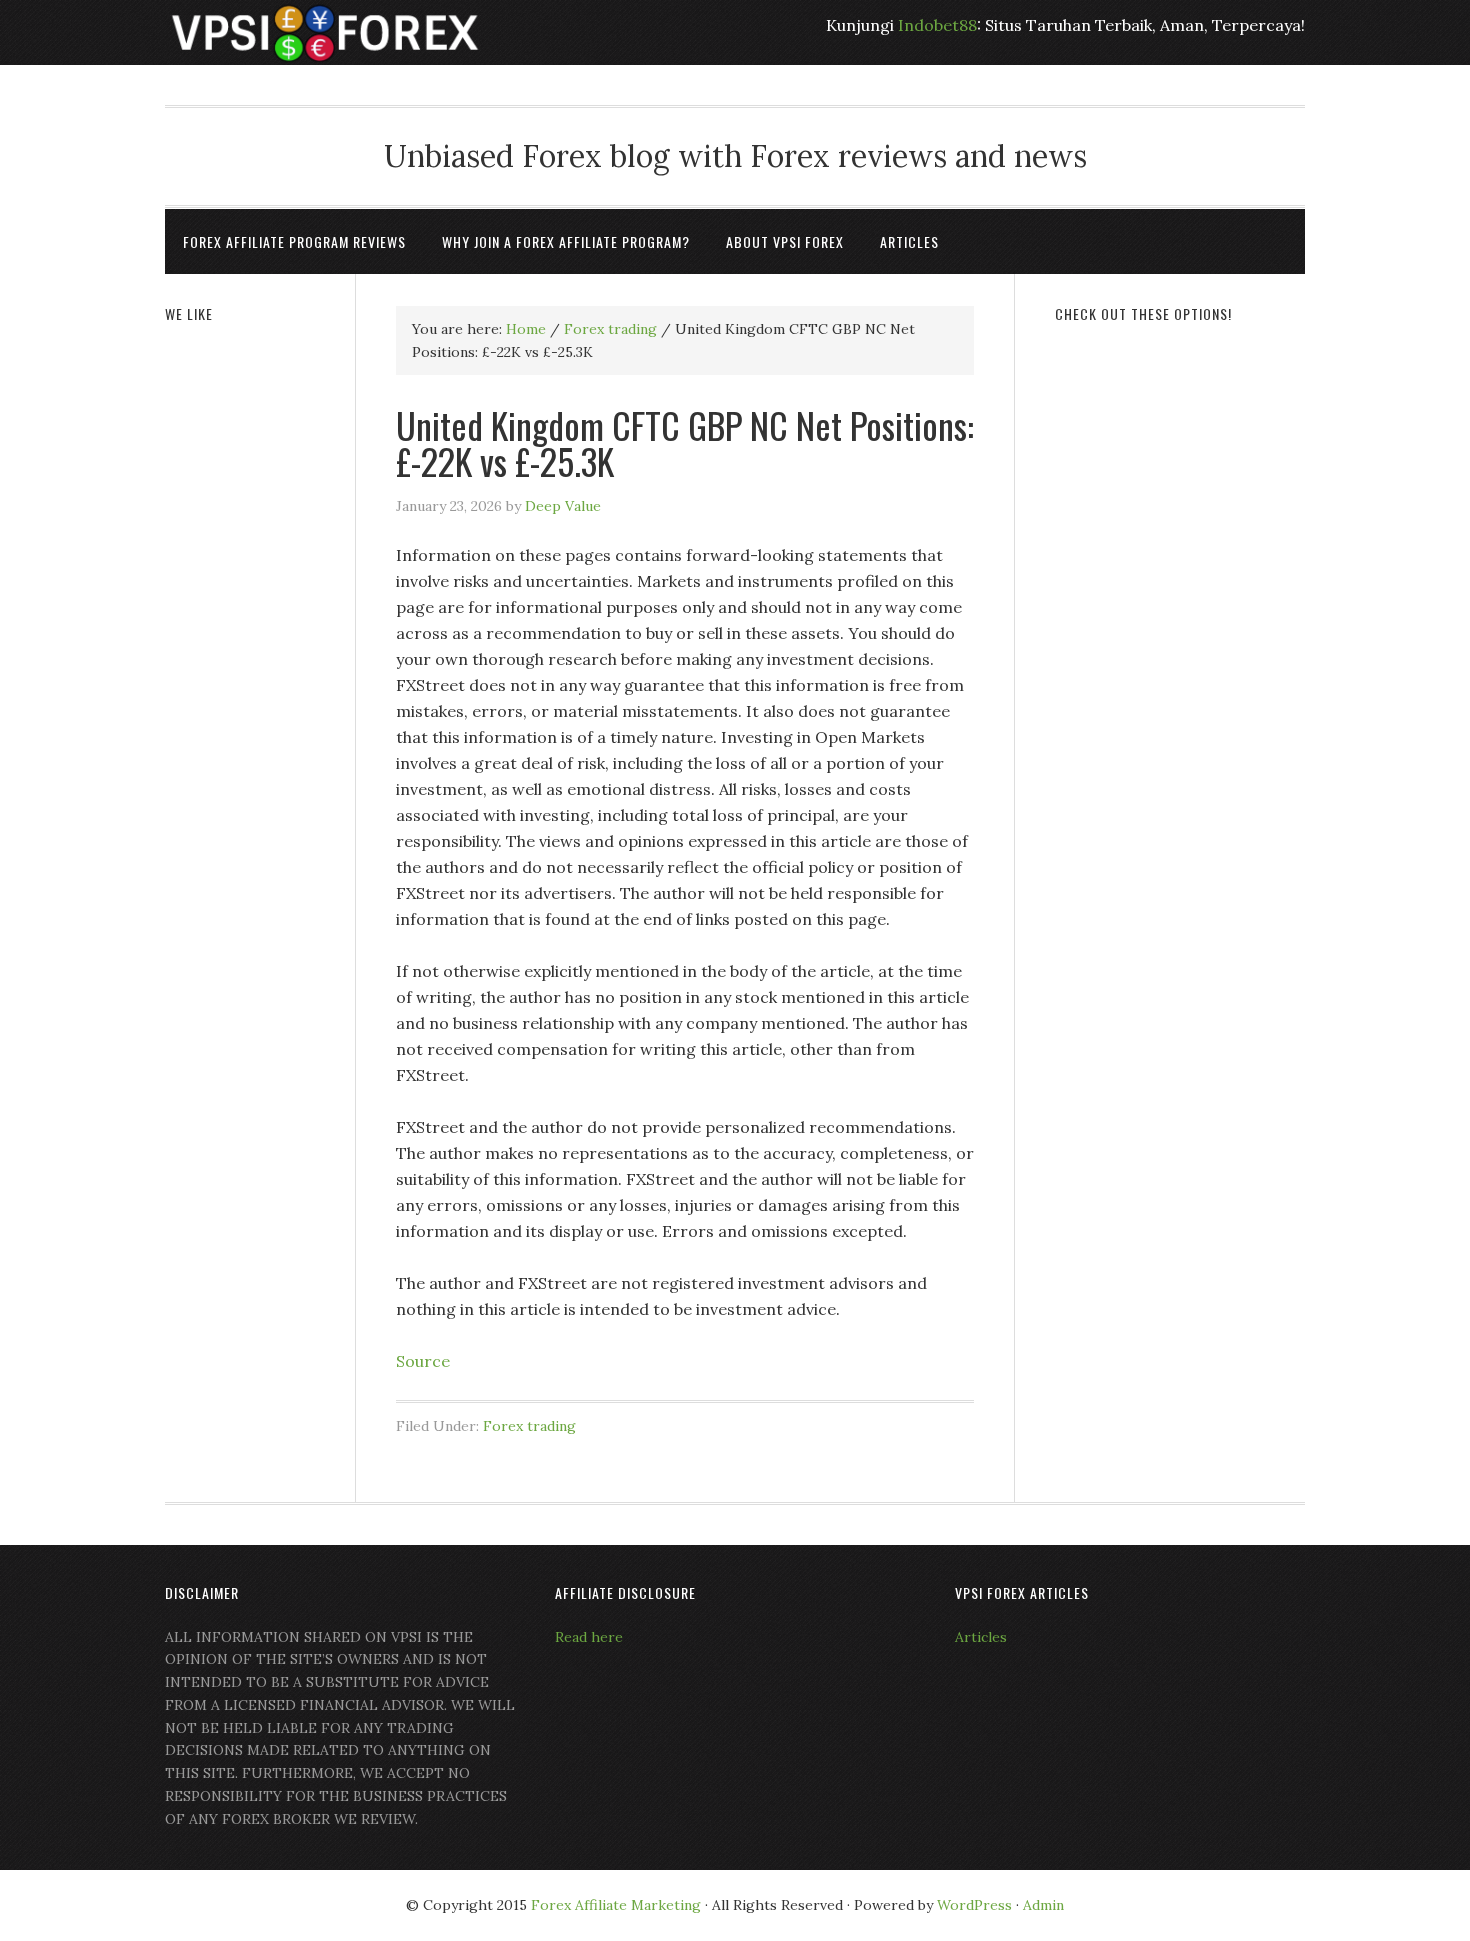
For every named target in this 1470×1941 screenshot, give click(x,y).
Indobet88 (937, 25)
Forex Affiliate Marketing (616, 1905)
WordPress (974, 1905)
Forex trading (529, 1426)
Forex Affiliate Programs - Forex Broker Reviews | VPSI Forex (325, 32)
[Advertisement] (1180, 647)
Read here (589, 1637)
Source (423, 1361)
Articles (981, 1637)
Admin (1043, 1905)
